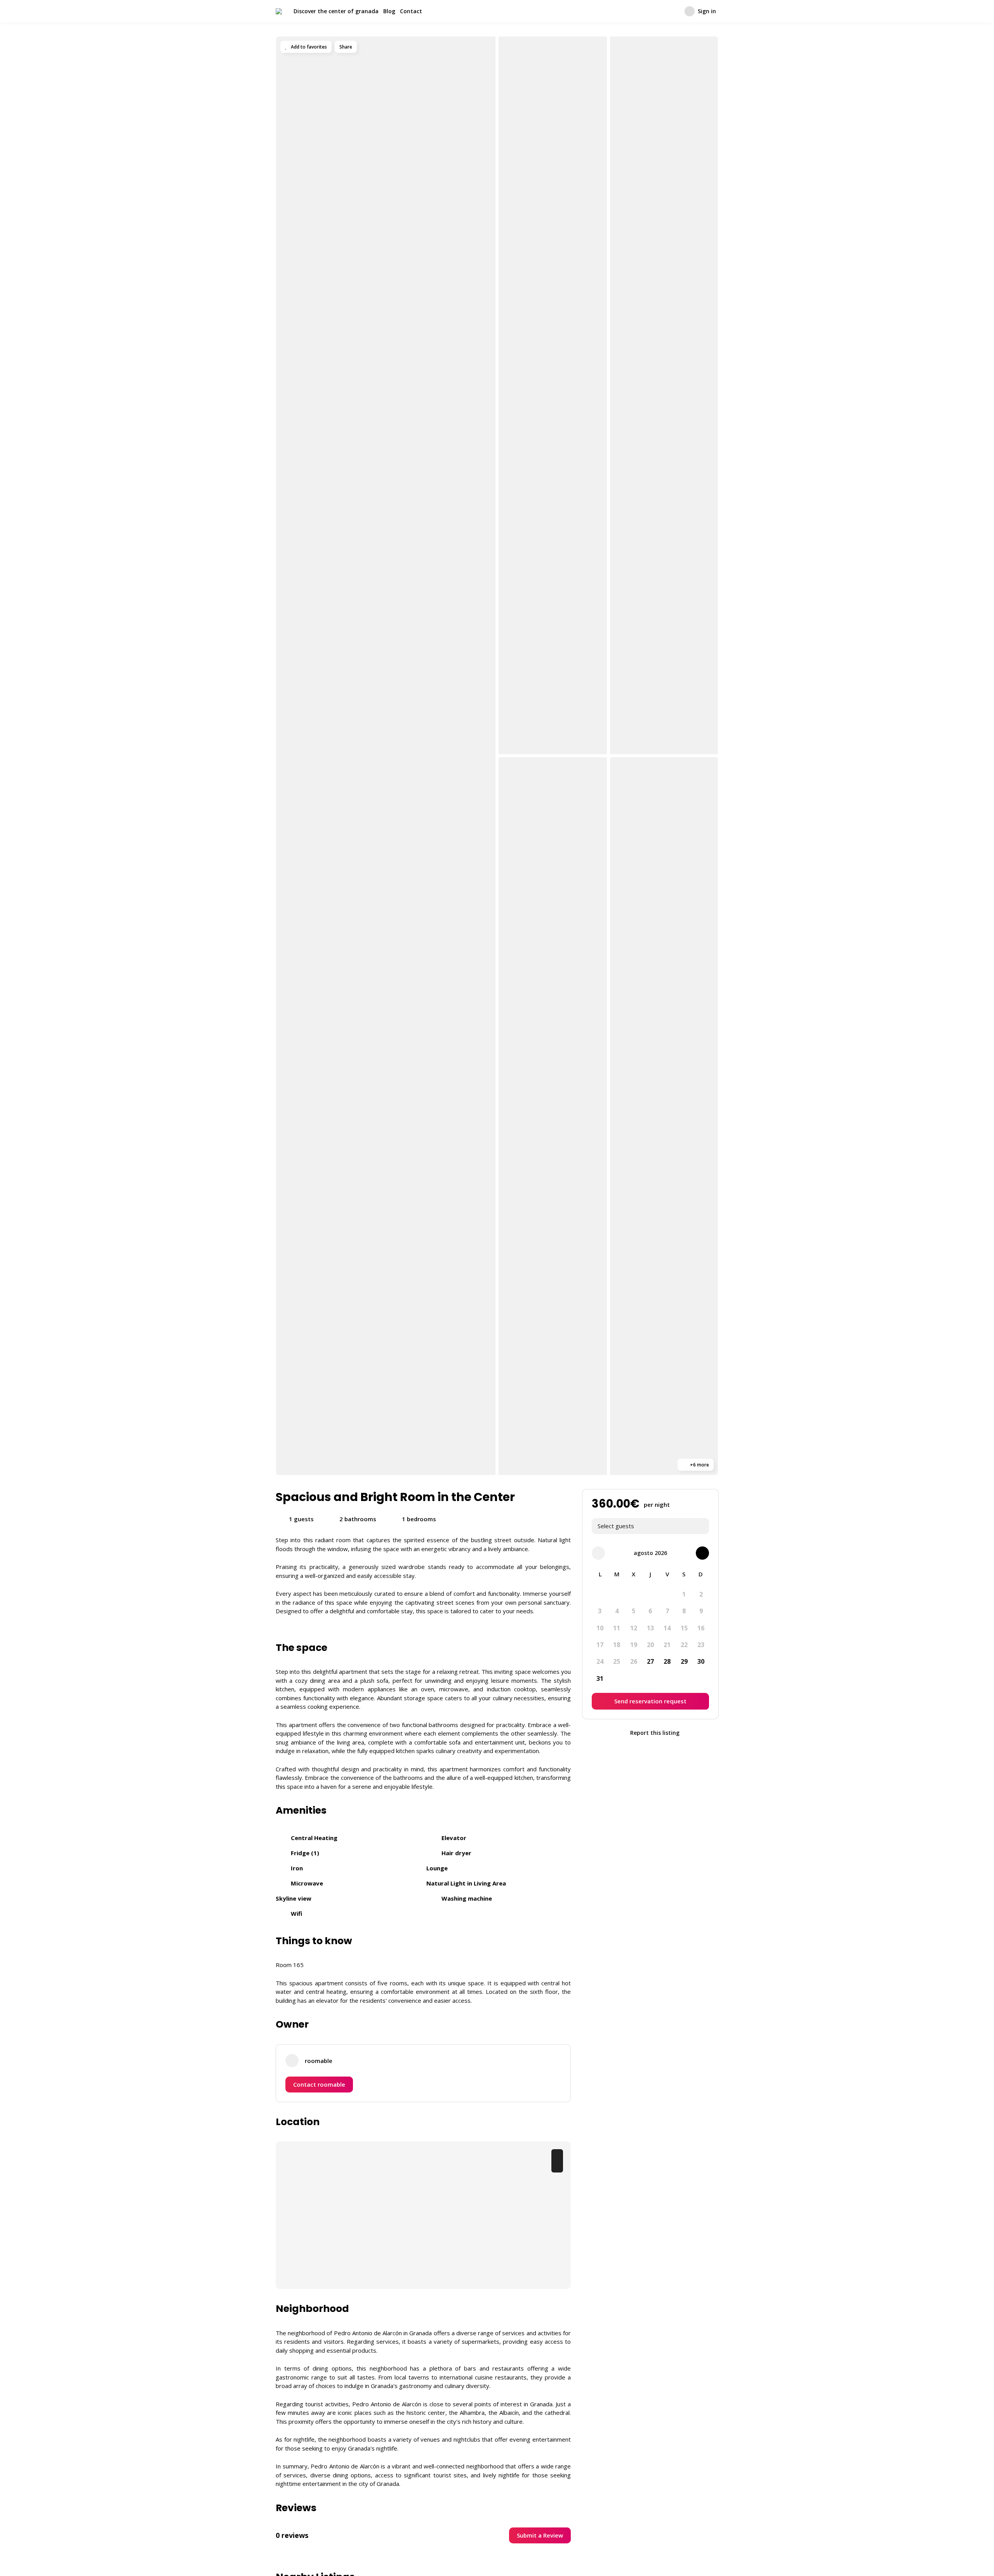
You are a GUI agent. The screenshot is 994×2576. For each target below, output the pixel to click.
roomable (319, 2061)
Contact (411, 11)
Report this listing (654, 1733)
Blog (389, 11)
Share (346, 47)
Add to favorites (308, 47)
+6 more (699, 1465)
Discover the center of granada (336, 11)
